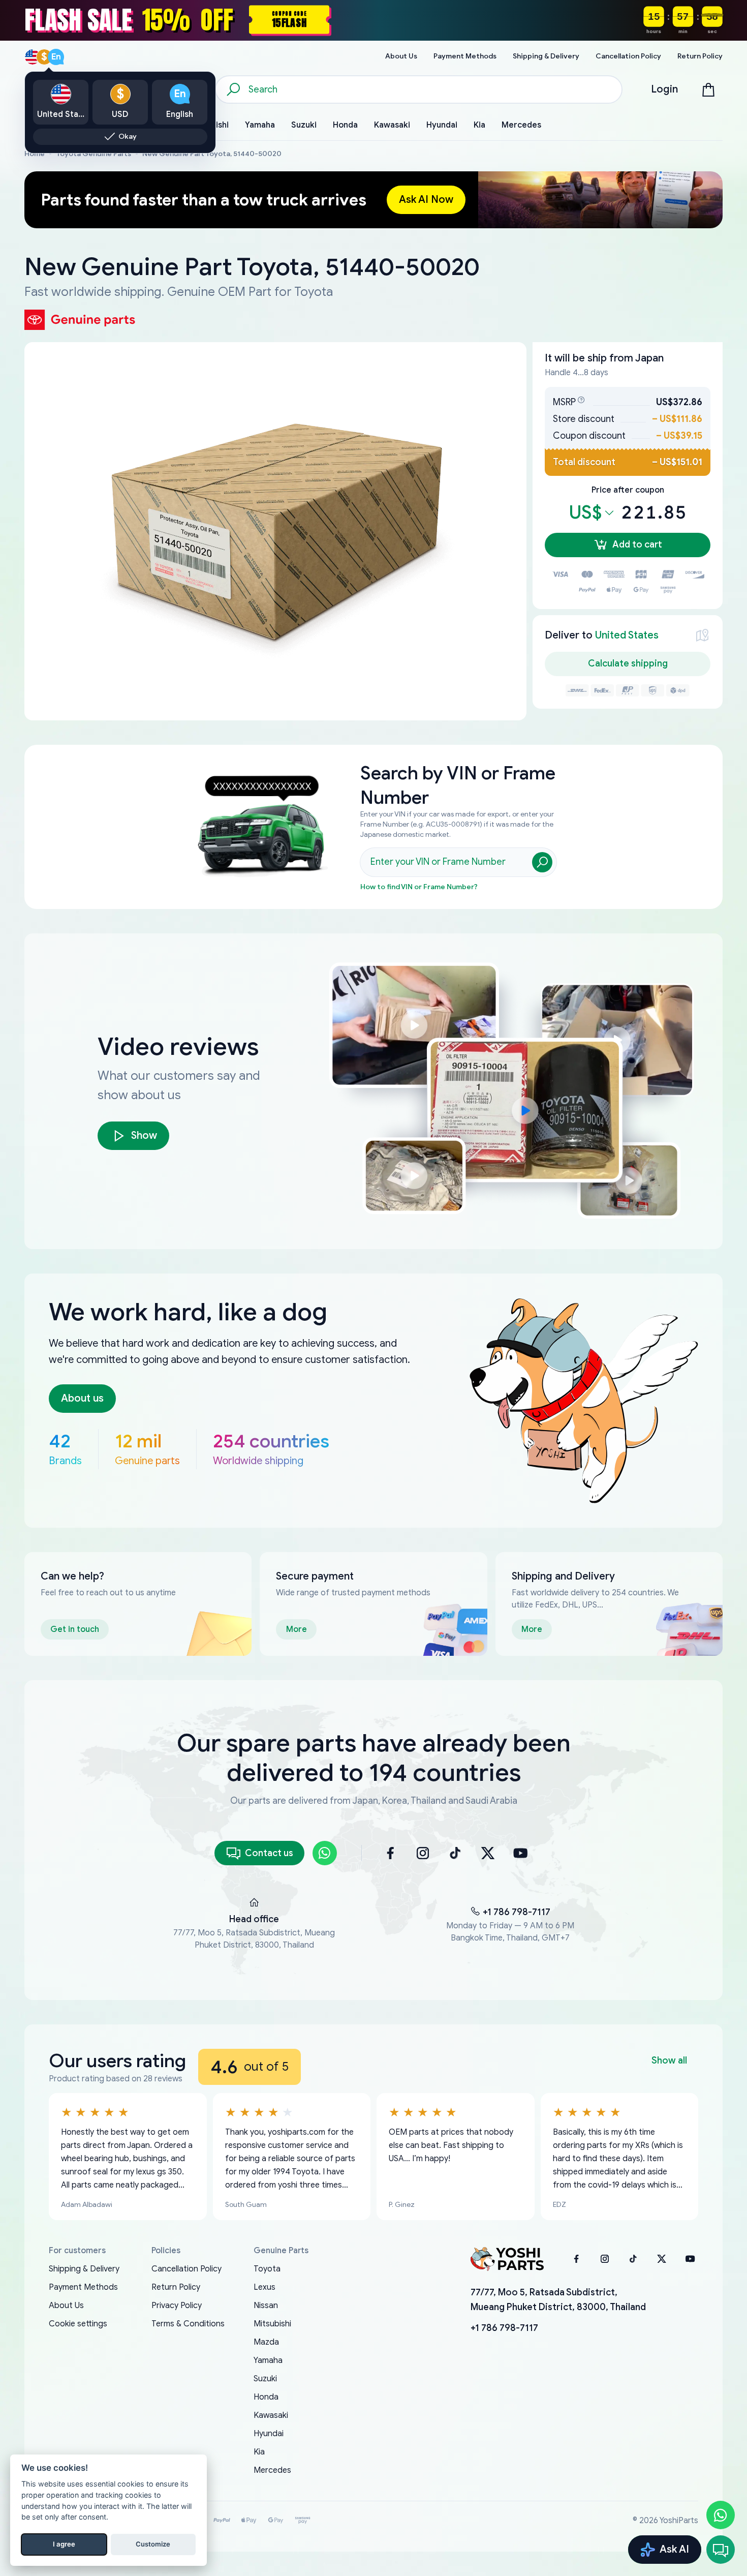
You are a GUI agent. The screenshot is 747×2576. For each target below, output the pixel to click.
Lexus (264, 2287)
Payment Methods (83, 2287)
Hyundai (269, 2434)
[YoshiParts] (507, 2259)
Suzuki (265, 2379)
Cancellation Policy (186, 2269)
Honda (266, 2397)
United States (627, 635)
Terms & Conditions (188, 2324)
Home (35, 154)
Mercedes (272, 2470)
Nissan (266, 2306)
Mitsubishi (272, 2324)
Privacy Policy (177, 2306)
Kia (259, 2452)
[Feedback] (721, 2550)
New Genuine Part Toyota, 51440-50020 (212, 154)
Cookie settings (78, 2324)
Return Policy (176, 2287)
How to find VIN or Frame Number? (419, 887)
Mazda (266, 2342)
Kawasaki (271, 2415)
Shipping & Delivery (84, 2269)
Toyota (267, 2269)
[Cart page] (708, 89)
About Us (66, 2306)
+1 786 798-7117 (517, 1912)
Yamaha (268, 2360)
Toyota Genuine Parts (94, 154)
